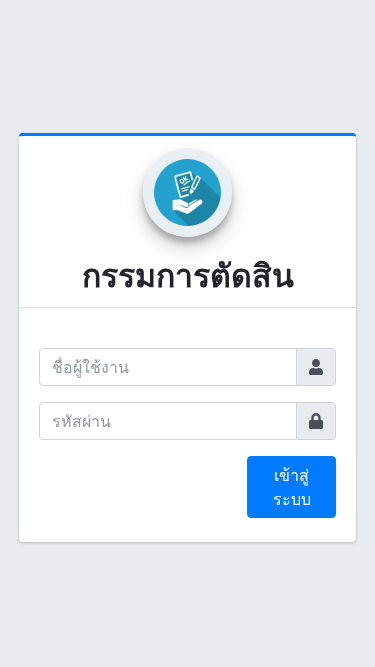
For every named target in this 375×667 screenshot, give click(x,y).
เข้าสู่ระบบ (292, 487)
